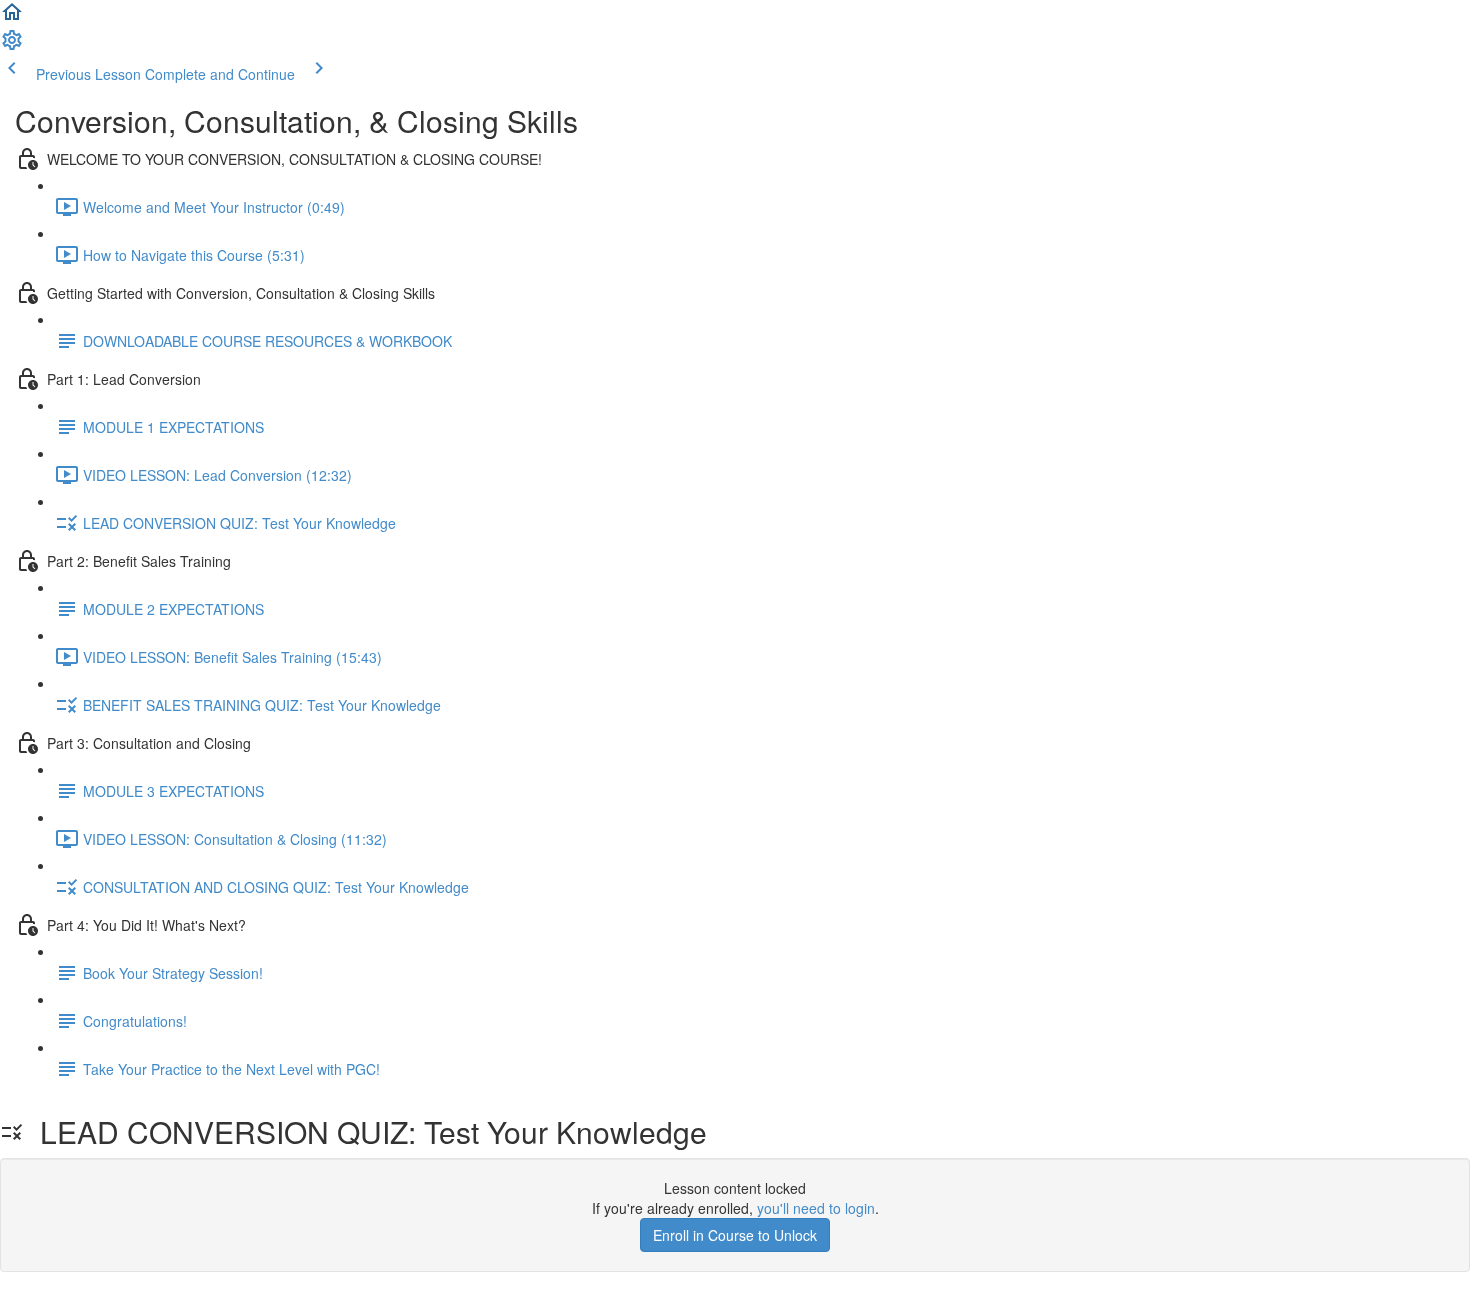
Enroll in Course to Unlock (735, 1235)
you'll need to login (816, 1208)
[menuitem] (12, 46)
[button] (12, 18)
